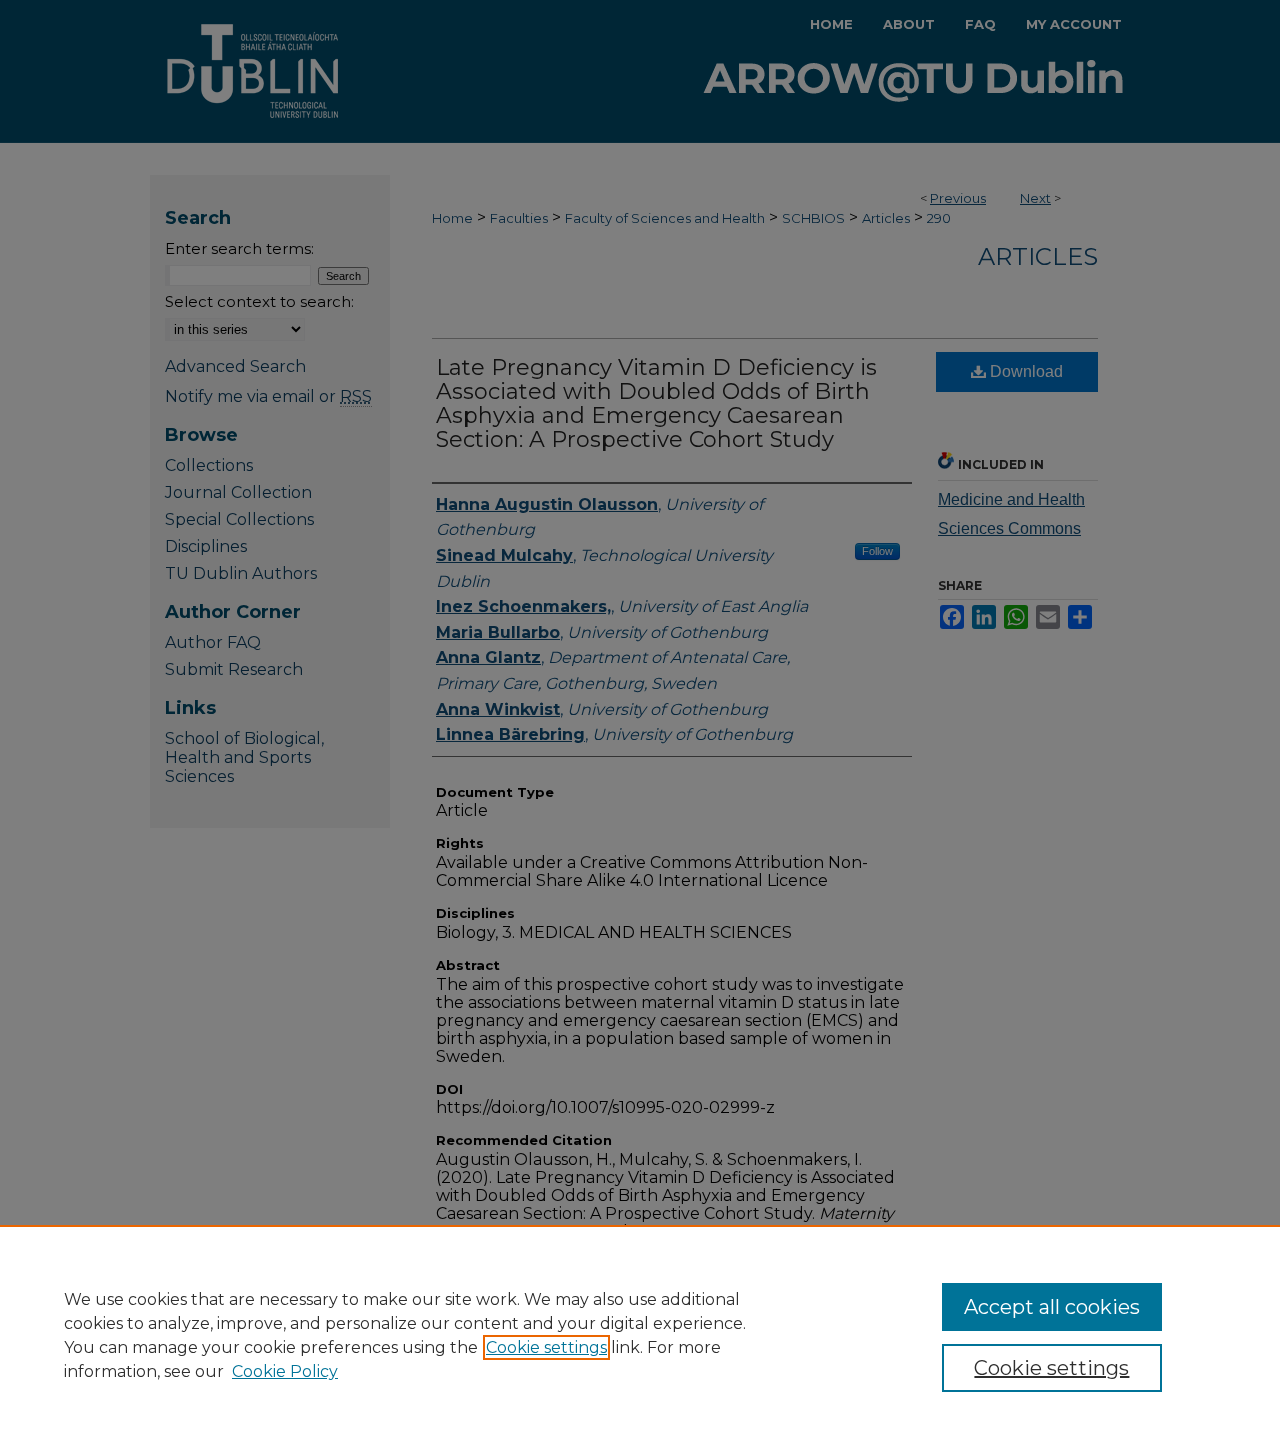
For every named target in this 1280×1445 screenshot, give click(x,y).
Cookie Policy (285, 1371)
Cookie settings (546, 1347)
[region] (640, 1335)
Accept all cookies (1052, 1307)
